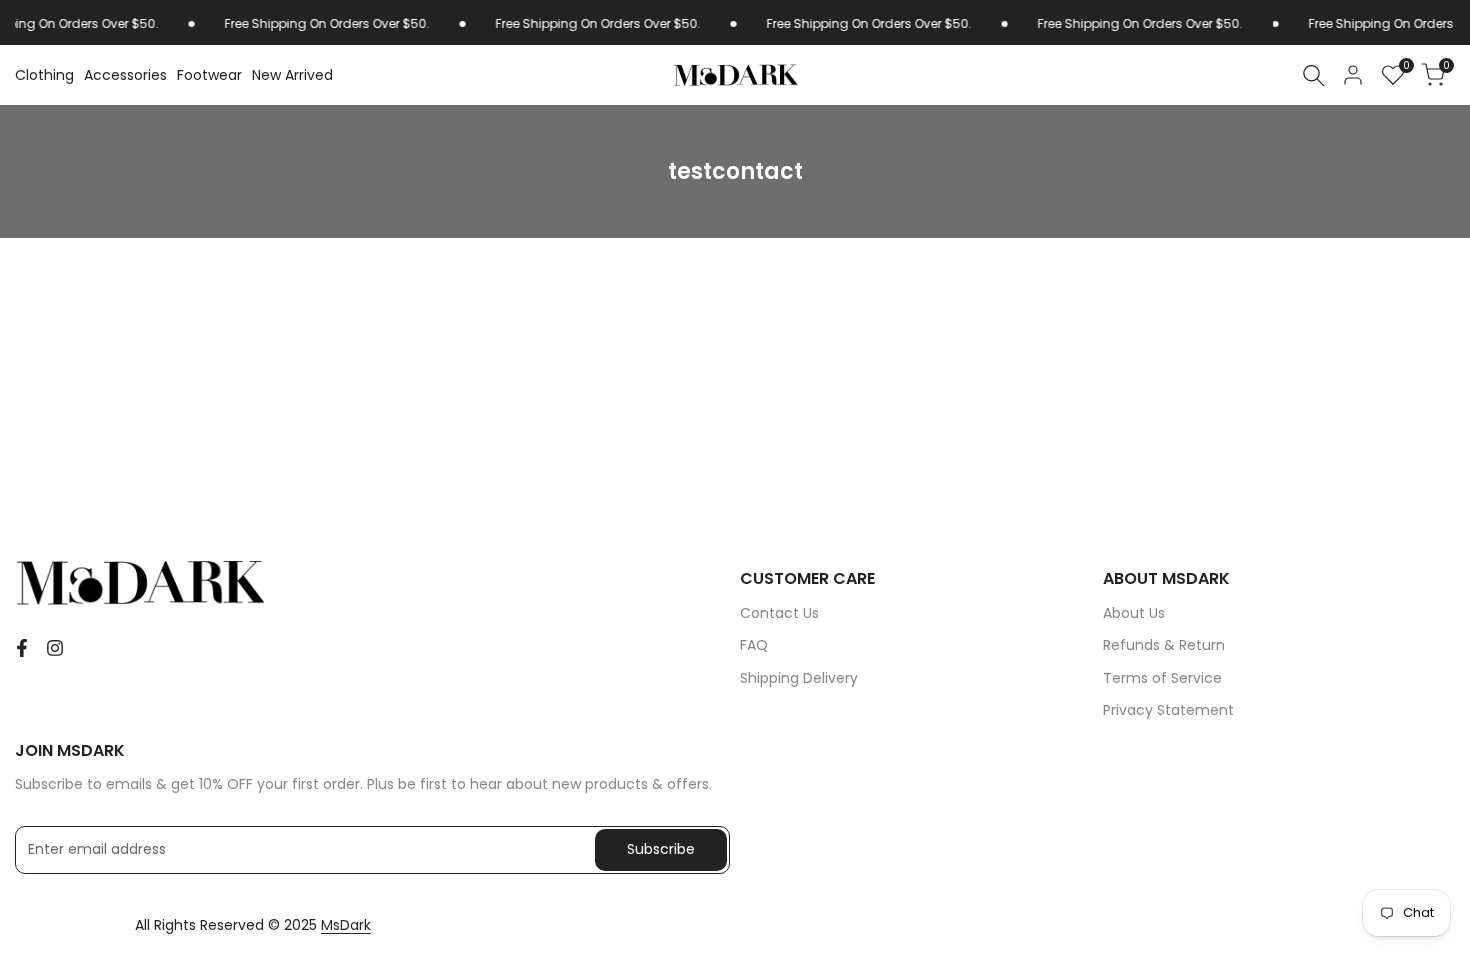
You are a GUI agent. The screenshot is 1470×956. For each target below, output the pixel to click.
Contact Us (779, 613)
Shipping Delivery (799, 678)
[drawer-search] (1314, 75)
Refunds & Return (1164, 645)
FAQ (754, 645)
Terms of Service (1162, 678)
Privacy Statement (1168, 710)
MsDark (346, 925)
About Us (1134, 613)
